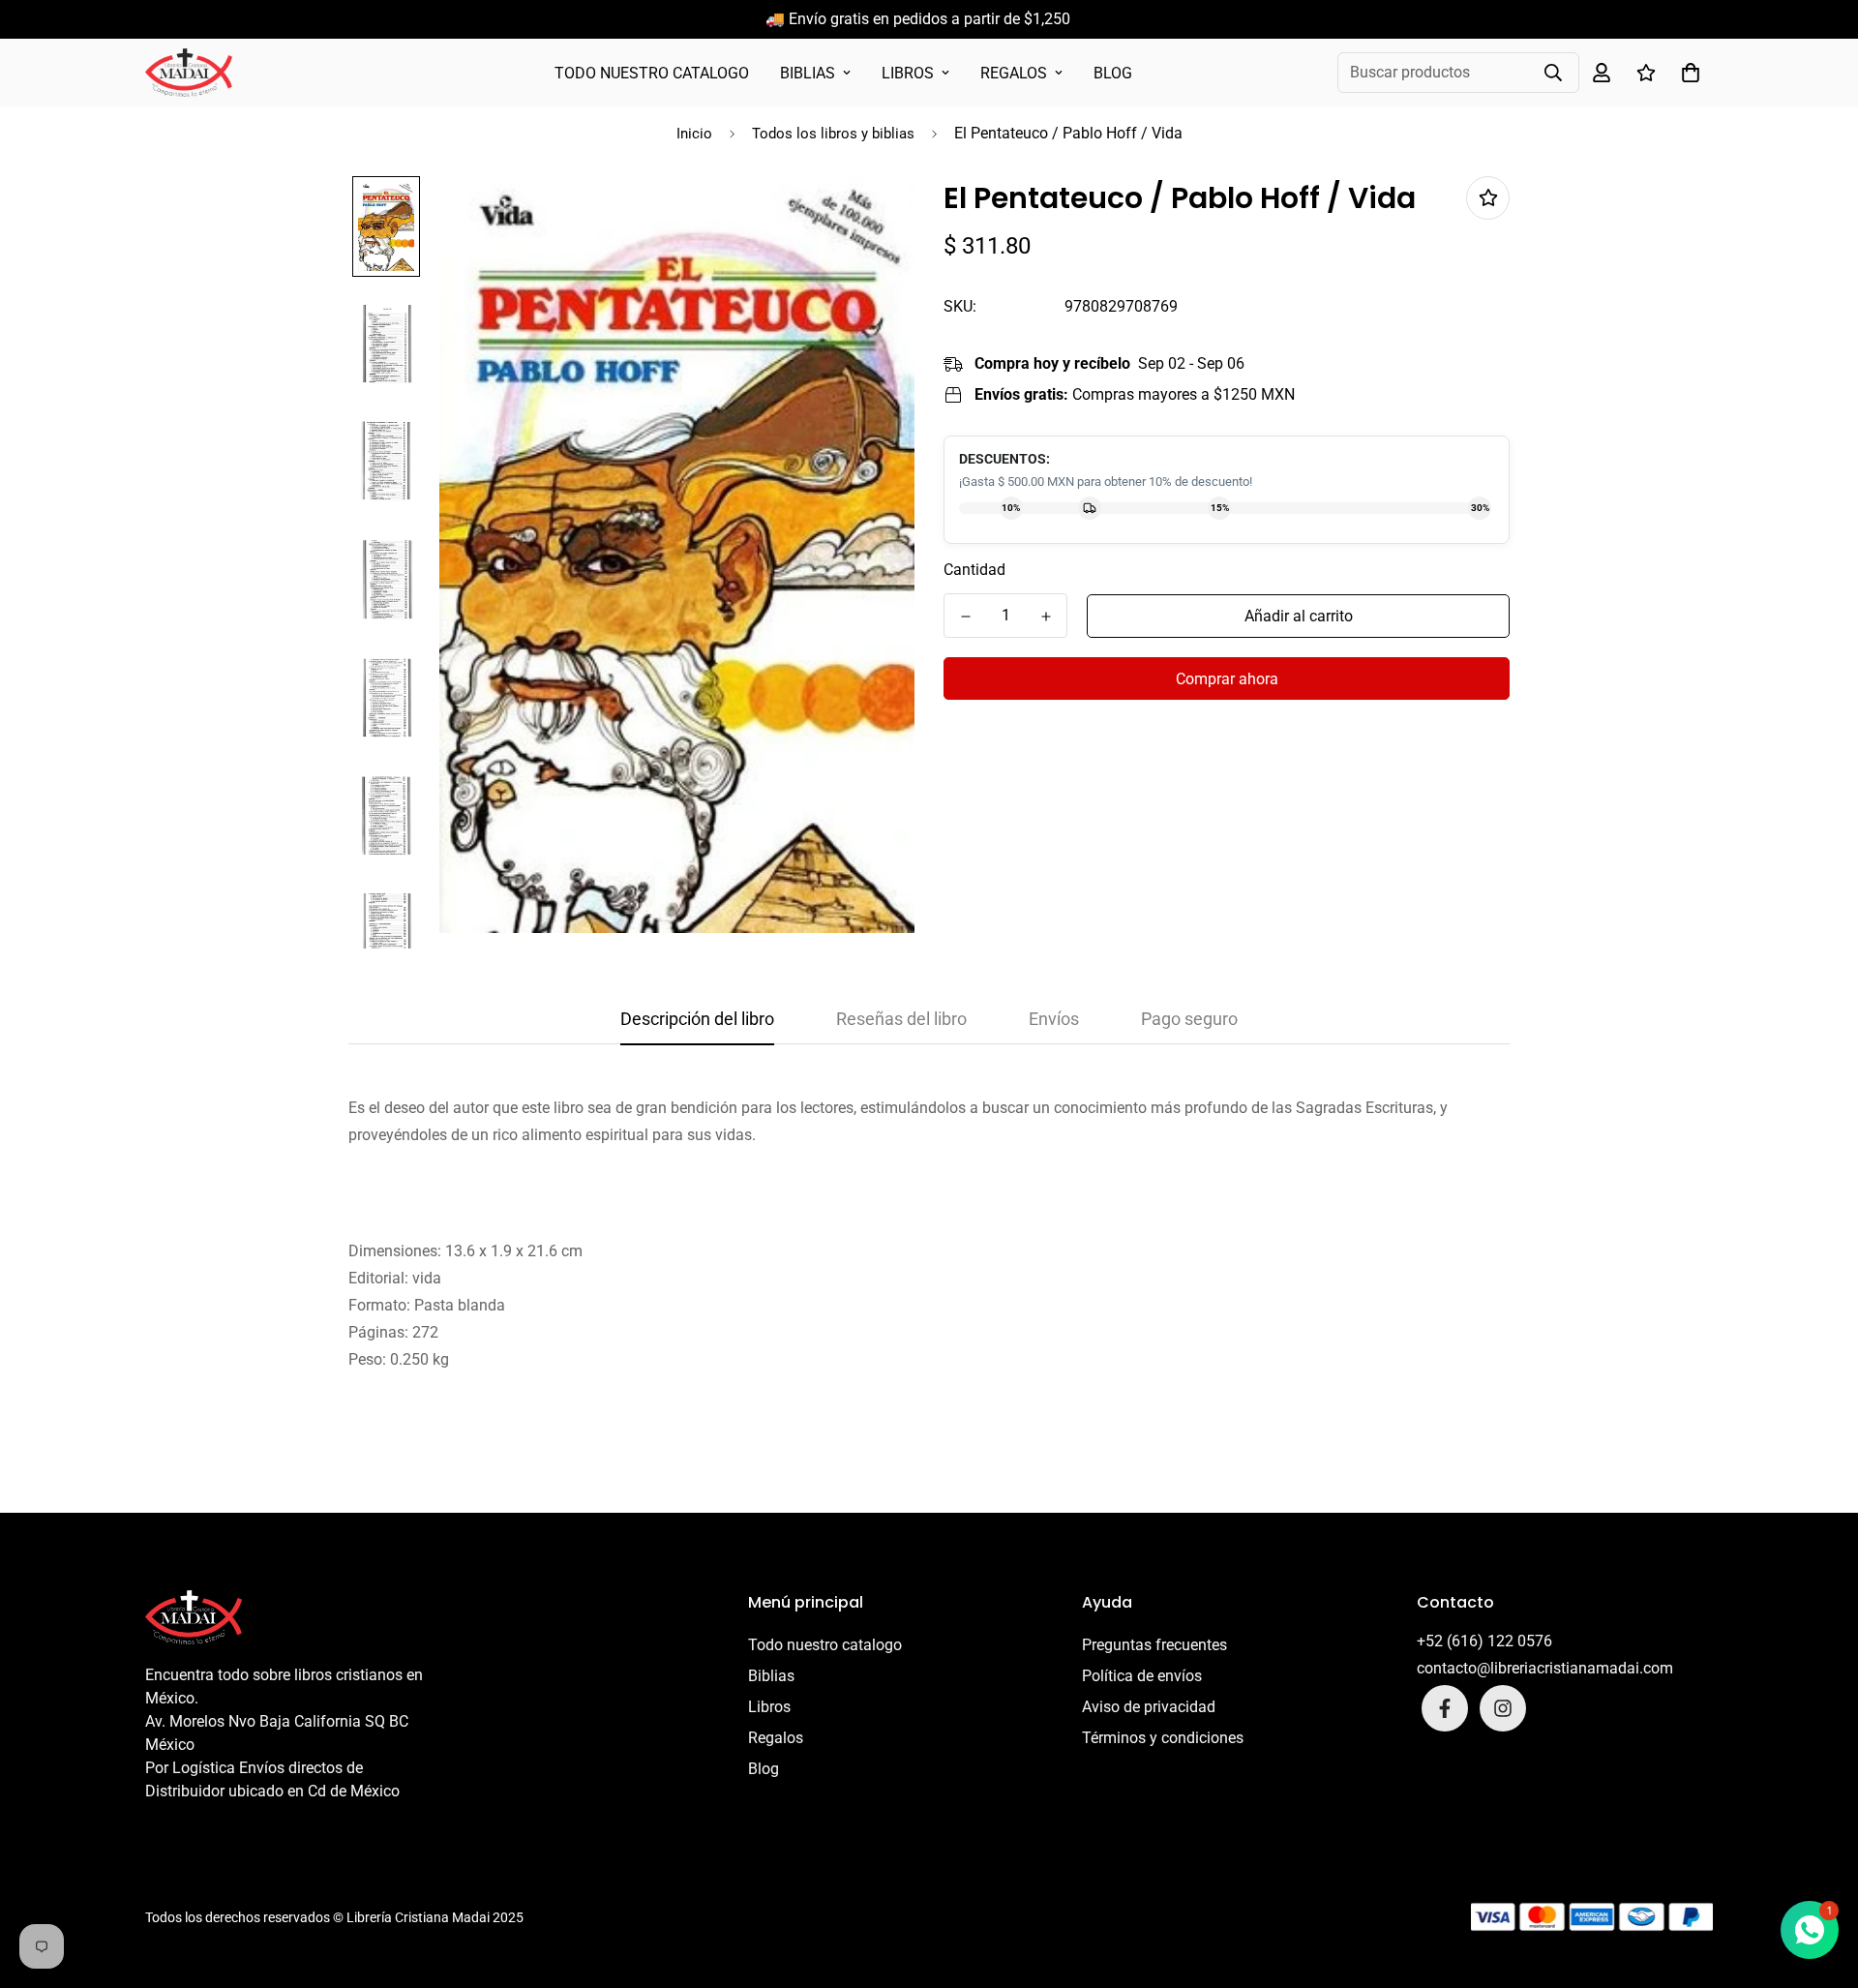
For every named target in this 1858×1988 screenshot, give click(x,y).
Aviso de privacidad (1149, 1707)
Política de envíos (1142, 1676)
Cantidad (974, 570)
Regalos (1014, 73)
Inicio (694, 134)
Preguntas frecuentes (1154, 1645)
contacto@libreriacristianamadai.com (1545, 1668)
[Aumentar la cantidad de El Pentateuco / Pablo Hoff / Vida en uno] (1046, 617)
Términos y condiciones (1163, 1738)
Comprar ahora (1227, 679)
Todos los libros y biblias (833, 134)
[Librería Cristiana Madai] (189, 73)
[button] (1687, 73)
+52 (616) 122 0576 (1484, 1641)
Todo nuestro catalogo (652, 73)
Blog (1113, 73)
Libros (908, 73)
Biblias (808, 73)
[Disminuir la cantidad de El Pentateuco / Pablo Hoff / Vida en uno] (965, 617)
